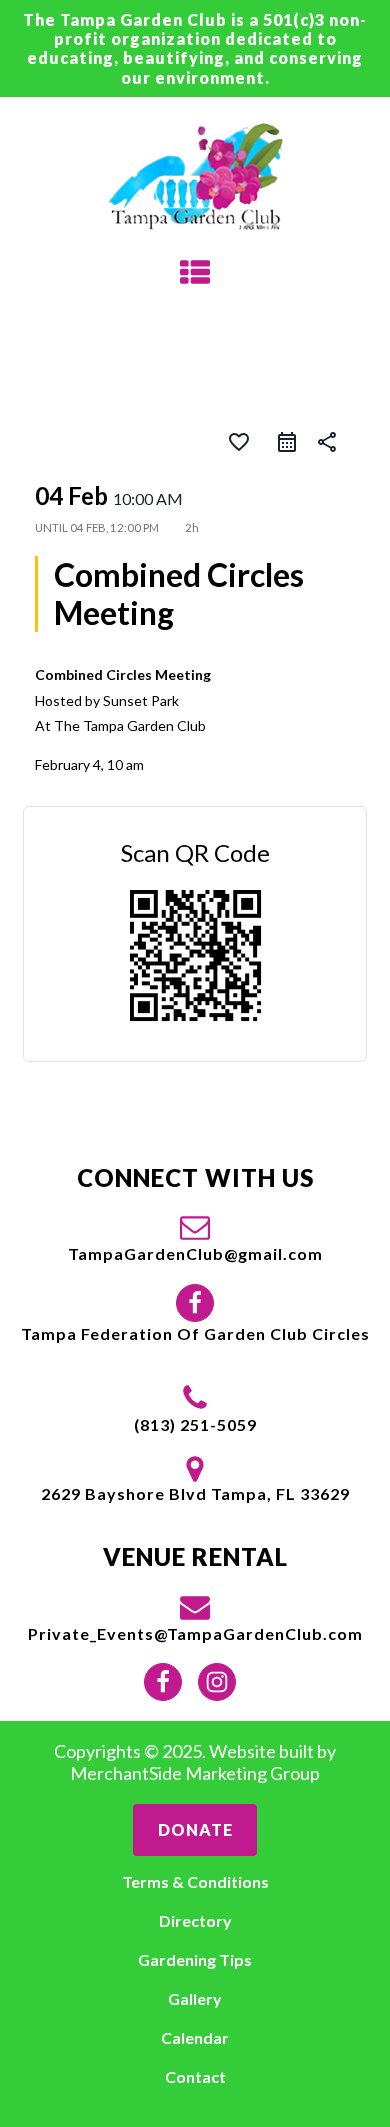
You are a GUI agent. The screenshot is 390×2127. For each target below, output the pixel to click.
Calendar (195, 2037)
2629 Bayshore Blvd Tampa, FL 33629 (195, 1493)
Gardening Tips (195, 1959)
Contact (195, 2076)
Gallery (195, 1998)
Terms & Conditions (195, 1881)
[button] (195, 1237)
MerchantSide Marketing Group (195, 1773)
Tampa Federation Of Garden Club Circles (195, 1333)
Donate (195, 1829)
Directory (195, 1920)
